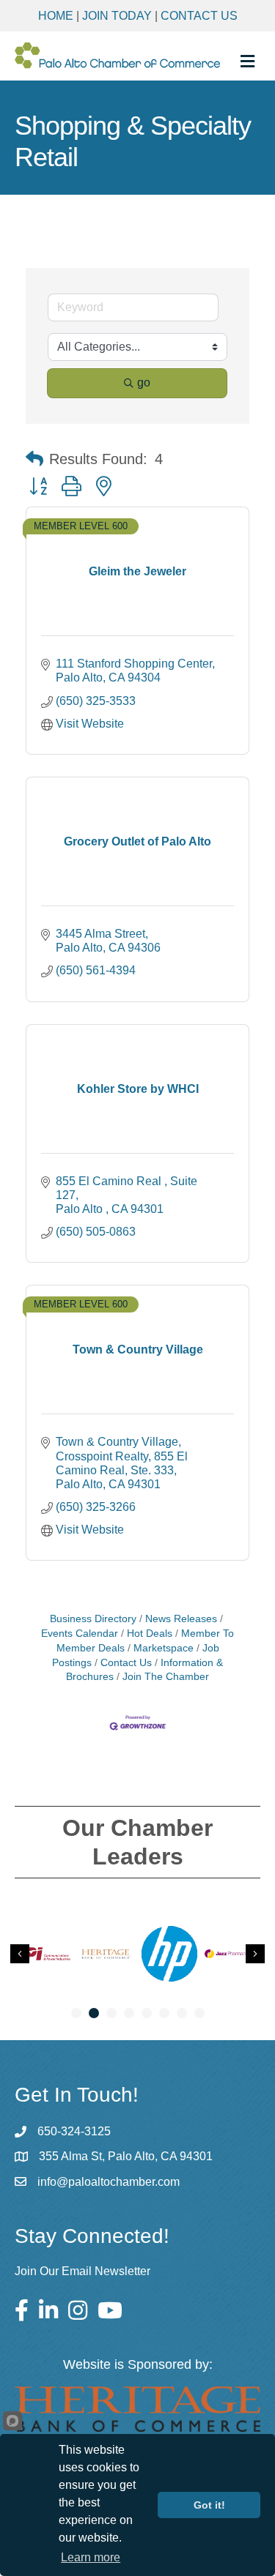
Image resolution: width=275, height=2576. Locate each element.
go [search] (144, 382)
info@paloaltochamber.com (109, 2182)
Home (56, 16)
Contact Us (199, 16)
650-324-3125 (74, 2131)
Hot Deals (150, 1634)
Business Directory (93, 1619)
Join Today (117, 16)
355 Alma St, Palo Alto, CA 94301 (126, 2156)
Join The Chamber (166, 1677)
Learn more (91, 2557)
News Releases (181, 1619)
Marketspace (164, 1648)
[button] (34, 459)
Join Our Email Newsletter (82, 2271)
